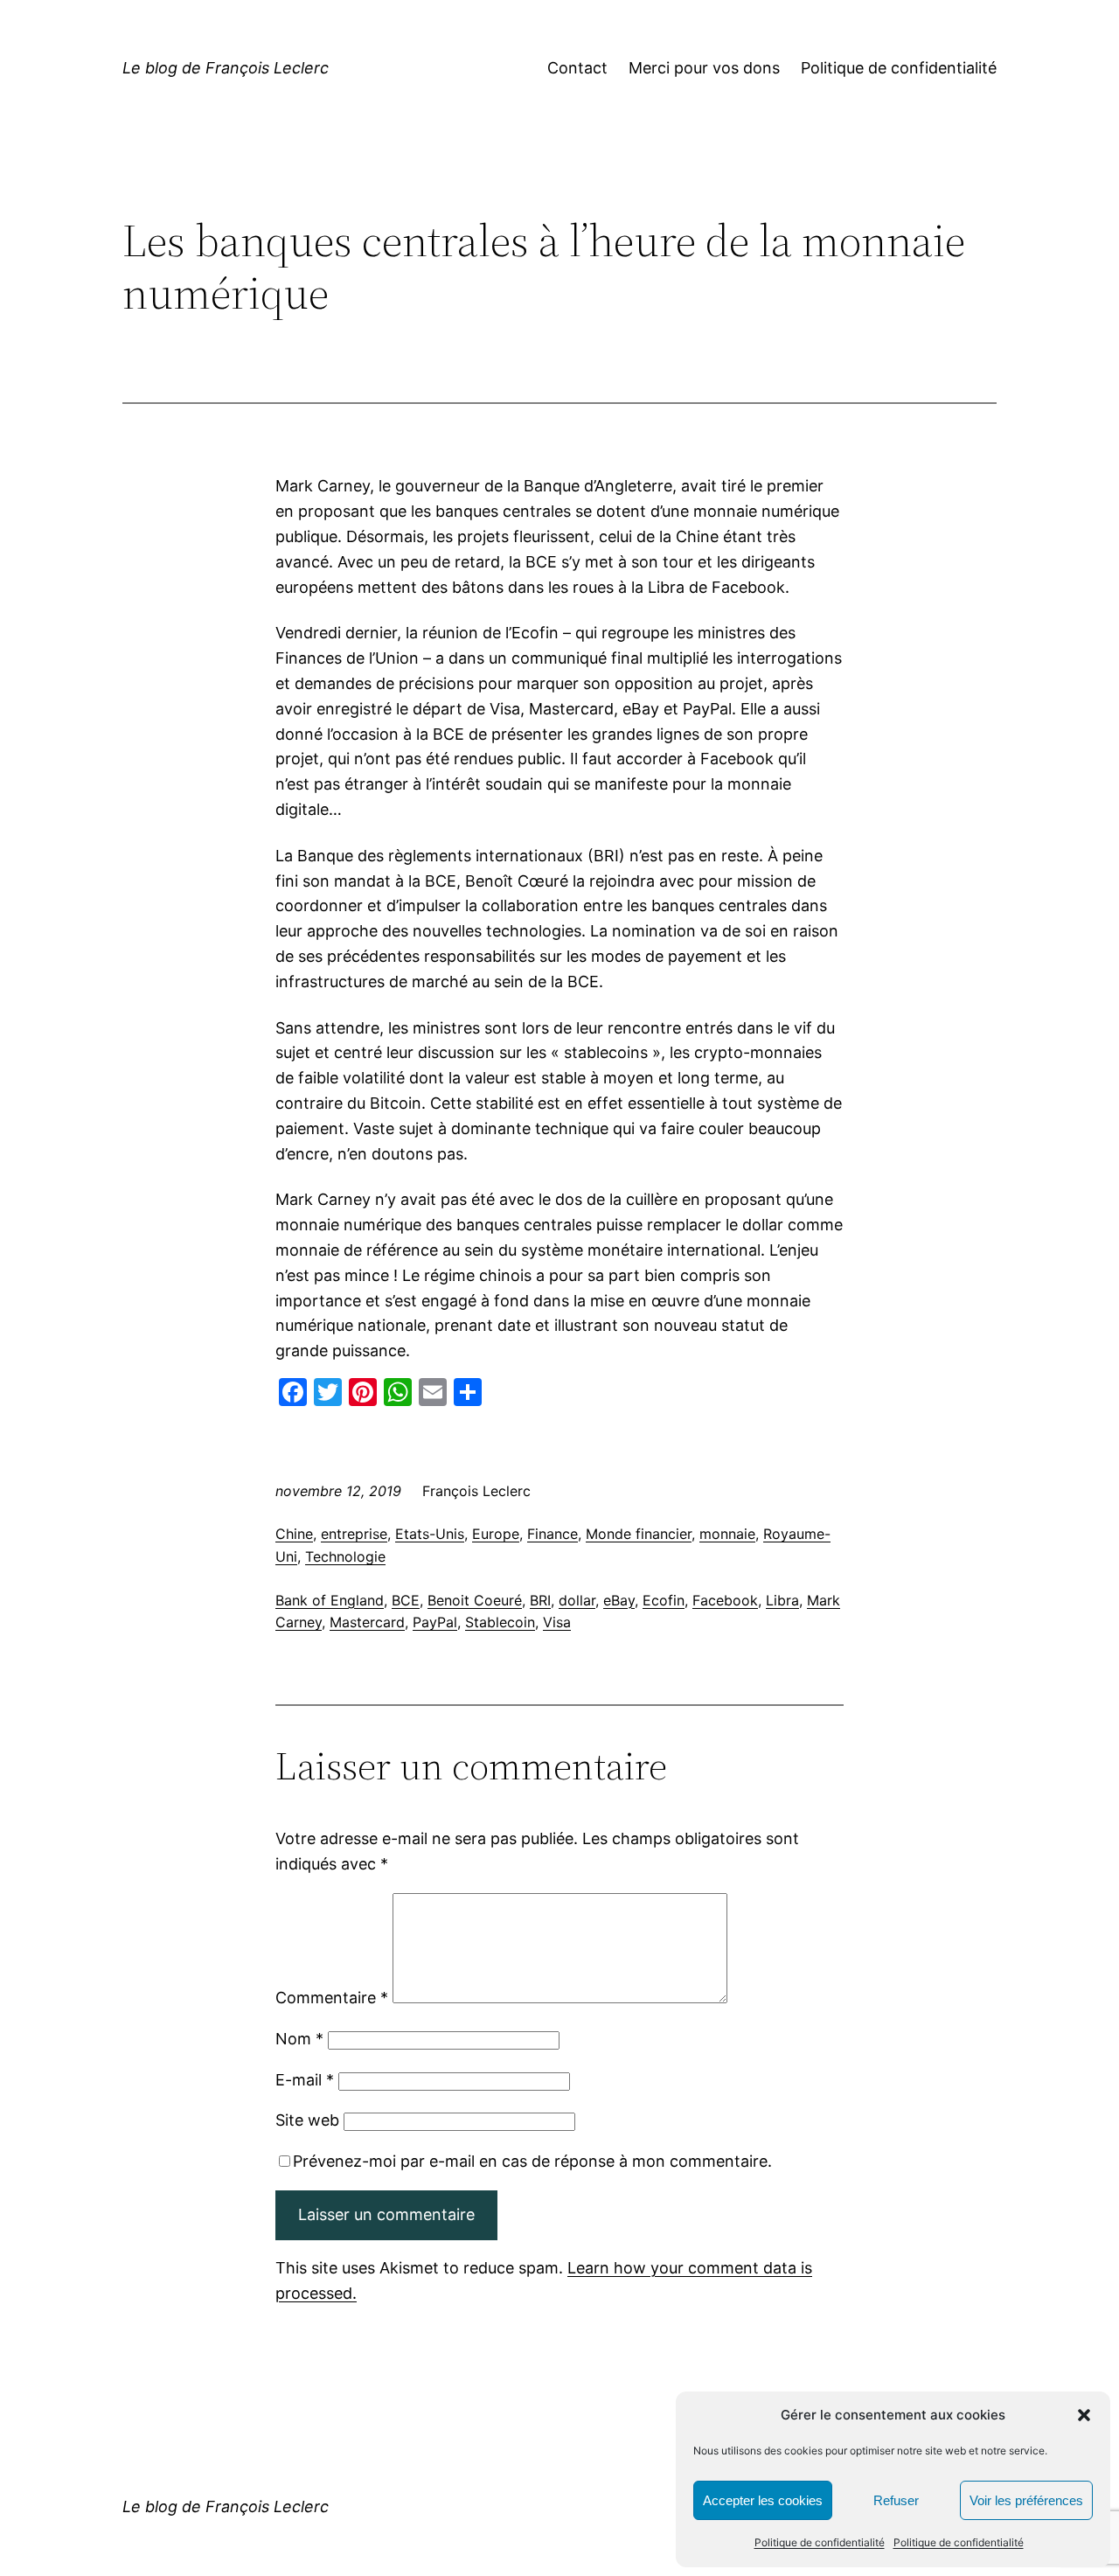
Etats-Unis (430, 1534)
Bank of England (330, 1600)
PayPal (435, 1622)
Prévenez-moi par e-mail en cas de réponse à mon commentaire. (532, 2161)
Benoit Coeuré (475, 1600)
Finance (553, 1534)
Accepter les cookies (763, 2500)
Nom (299, 2039)
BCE (406, 1600)
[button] (1084, 2415)
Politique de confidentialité (820, 2542)
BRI (540, 1600)
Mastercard (367, 1622)
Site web (307, 2120)
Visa (557, 1622)
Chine (294, 1534)
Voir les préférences (1026, 2500)
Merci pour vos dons (704, 68)
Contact (577, 68)
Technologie (345, 1556)
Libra (782, 1600)
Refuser (896, 2500)
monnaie (727, 1534)
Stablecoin (500, 1622)
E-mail (305, 2080)
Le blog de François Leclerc (226, 68)
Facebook (725, 1600)
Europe (496, 1534)
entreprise (354, 1534)
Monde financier (639, 1534)
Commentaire (332, 1998)
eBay (619, 1600)
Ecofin (664, 1600)
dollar (577, 1600)
